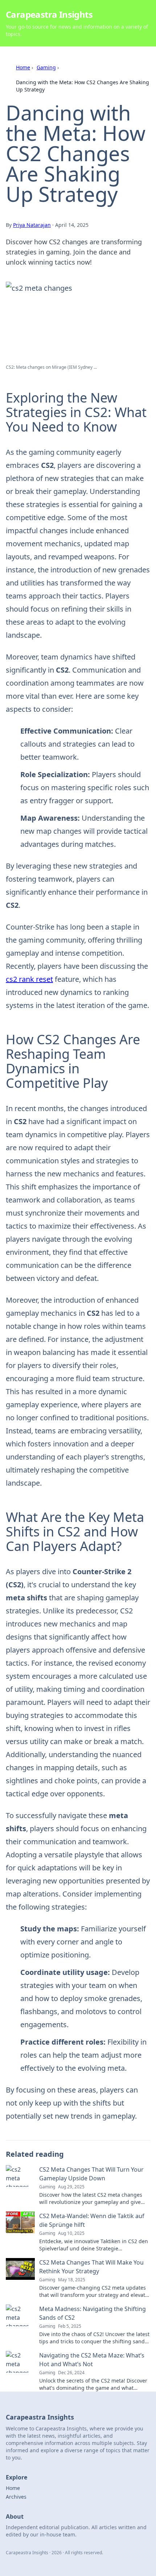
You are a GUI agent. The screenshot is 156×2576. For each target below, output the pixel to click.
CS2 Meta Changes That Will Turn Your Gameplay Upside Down (91, 2174)
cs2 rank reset (29, 979)
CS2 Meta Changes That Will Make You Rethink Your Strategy (91, 2267)
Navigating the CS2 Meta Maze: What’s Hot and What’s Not (92, 2360)
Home (23, 67)
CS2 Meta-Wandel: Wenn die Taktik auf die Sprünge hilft (92, 2220)
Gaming (46, 67)
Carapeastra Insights (49, 14)
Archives (16, 2497)
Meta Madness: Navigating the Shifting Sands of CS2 (93, 2313)
